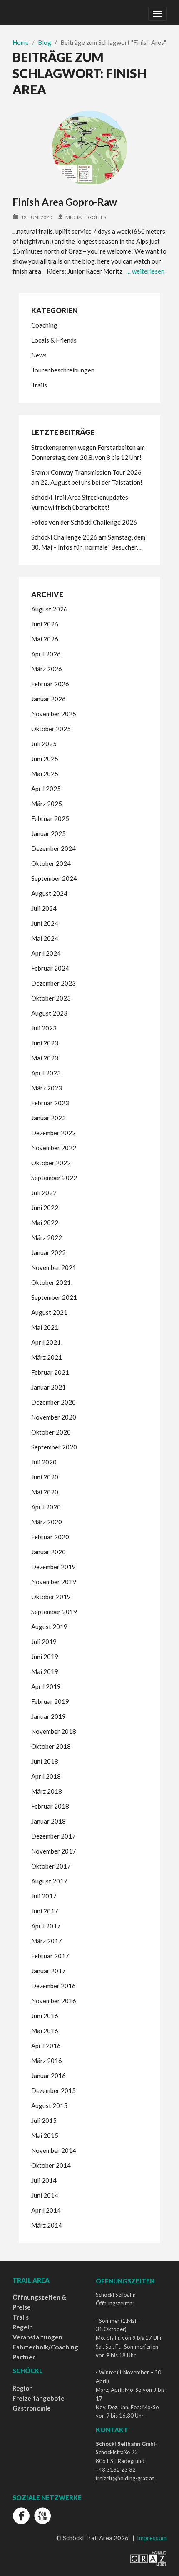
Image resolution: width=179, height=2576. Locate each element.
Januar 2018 (48, 1821)
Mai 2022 (45, 1223)
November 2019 (54, 1582)
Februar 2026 (50, 684)
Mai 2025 (45, 774)
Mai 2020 (45, 1492)
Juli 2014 (44, 2180)
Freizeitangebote (39, 2398)
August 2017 (49, 1881)
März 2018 (47, 1791)
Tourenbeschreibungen (63, 370)
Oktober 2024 (51, 863)
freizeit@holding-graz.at (125, 2478)
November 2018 (54, 1731)
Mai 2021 (45, 1327)
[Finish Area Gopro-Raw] (89, 148)
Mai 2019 (45, 1671)
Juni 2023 (45, 1043)
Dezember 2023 (53, 983)
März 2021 (47, 1357)
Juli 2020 (44, 1462)
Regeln (23, 2327)
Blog (45, 42)
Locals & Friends (54, 340)
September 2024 (54, 878)
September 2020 (54, 1447)
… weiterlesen (145, 271)
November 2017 (54, 1851)
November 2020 (54, 1417)
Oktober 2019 (51, 1597)
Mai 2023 (45, 1058)
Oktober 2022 (51, 1163)
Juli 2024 (44, 908)
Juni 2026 (45, 624)
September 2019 (54, 1612)
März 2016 (47, 2061)
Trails (39, 385)
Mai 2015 (45, 2135)
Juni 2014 (45, 2195)
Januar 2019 (48, 1716)
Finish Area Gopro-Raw (65, 202)
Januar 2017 (48, 1971)
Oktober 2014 (51, 2165)
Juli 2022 (44, 1193)
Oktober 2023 (51, 998)
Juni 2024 (45, 923)
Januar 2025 (48, 833)
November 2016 (54, 2001)
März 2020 (47, 1522)
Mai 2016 (45, 2031)
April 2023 (46, 1073)
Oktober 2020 (51, 1432)
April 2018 (46, 1776)
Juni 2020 (45, 1477)
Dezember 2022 (53, 1133)
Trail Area (31, 2280)
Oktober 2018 (51, 1746)
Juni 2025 (45, 759)
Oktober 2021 (51, 1282)
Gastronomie (32, 2408)
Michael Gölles (86, 217)
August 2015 (49, 2105)
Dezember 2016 (53, 1986)
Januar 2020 (48, 1552)
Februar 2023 (50, 1103)
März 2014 (47, 2225)
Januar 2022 (48, 1252)
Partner (24, 2357)
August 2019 (49, 1627)
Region (23, 2388)
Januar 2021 (48, 1387)
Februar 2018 (50, 1806)
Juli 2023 (44, 1028)
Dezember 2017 (53, 1836)
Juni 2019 (45, 1657)
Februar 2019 (50, 1701)
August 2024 (49, 893)
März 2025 (47, 804)
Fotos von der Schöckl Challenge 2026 (84, 522)
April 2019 (46, 1686)
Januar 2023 (48, 1118)
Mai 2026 (45, 639)
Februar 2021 (50, 1372)
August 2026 (49, 609)
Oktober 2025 (51, 729)
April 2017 (46, 1926)
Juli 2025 (44, 744)
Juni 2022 (45, 1208)
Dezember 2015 (53, 2090)
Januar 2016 (48, 2076)
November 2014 (54, 2150)
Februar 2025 (50, 818)
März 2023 (47, 1088)
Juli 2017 (44, 1896)
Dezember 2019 (53, 1567)
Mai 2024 (45, 938)
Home (21, 42)
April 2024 (46, 953)
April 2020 (46, 1507)
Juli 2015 (44, 2120)
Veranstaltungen (37, 2337)
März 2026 (47, 669)
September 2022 (54, 1178)
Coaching (44, 325)
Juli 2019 (44, 1642)
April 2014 (46, 2210)
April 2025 (46, 789)
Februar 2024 (50, 968)
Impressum (152, 2538)
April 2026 (46, 654)
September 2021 (54, 1297)
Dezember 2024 (53, 848)
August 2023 (49, 1013)
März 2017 (47, 1941)
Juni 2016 (45, 2016)
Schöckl (27, 2371)
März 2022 (47, 1237)
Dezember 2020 (53, 1402)
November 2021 (54, 1267)
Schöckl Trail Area (32, 12)
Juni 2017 (45, 1911)
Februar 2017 (50, 1956)
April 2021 (46, 1342)
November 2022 (54, 1148)
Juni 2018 (45, 1761)
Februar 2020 (50, 1537)
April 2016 (46, 2046)
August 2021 (49, 1312)
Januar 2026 (48, 699)
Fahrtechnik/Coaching (45, 2347)
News (39, 355)
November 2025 (54, 714)
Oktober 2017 (51, 1866)
